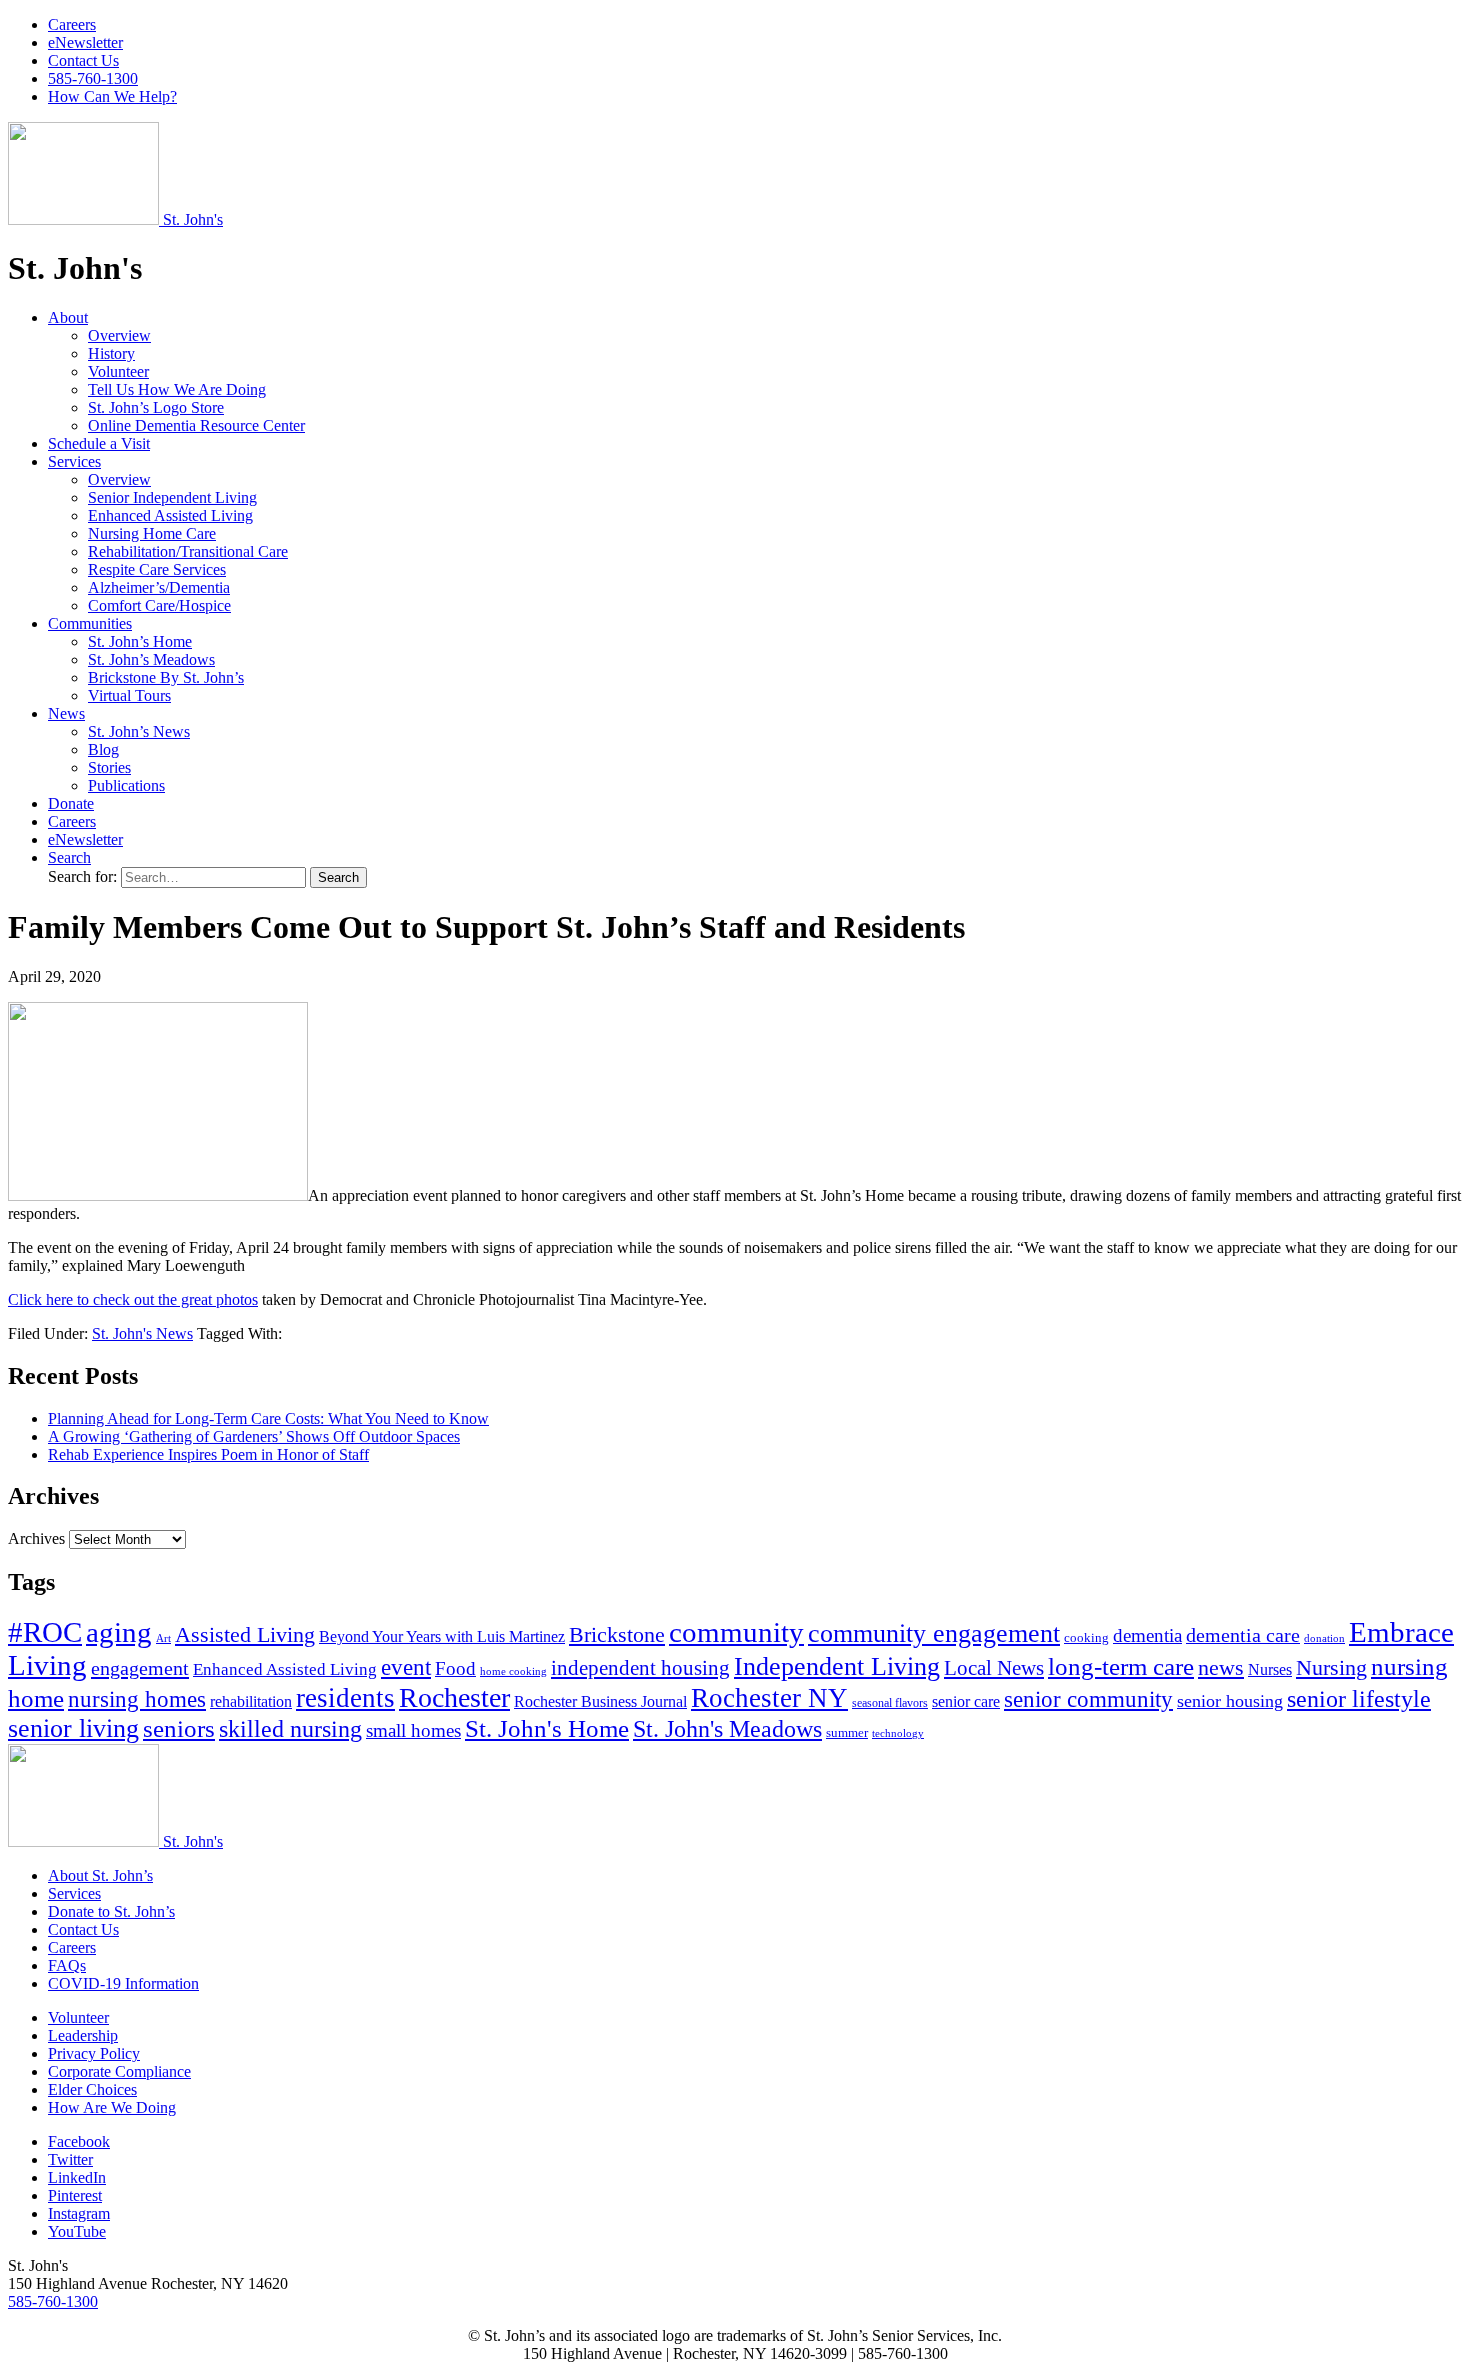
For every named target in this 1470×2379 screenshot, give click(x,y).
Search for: (84, 876)
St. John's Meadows (727, 1729)
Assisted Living (245, 1635)
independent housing (640, 1668)
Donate (71, 803)
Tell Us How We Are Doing (177, 389)
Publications (126, 785)
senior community (1088, 1699)
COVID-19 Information (123, 1983)
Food (455, 1668)
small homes (413, 1730)
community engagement (934, 1633)
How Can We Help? (112, 96)
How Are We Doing (112, 2107)
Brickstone (617, 1634)
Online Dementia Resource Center (196, 425)
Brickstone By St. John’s (166, 677)
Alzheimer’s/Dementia (159, 587)
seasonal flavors (890, 1703)
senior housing (1230, 1701)
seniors (179, 1728)
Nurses (1270, 1669)
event (406, 1667)
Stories (109, 767)
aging (119, 1632)
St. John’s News (139, 731)
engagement (140, 1668)
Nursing (1331, 1667)
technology (898, 1733)
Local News (994, 1668)
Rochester (454, 1697)
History (111, 353)
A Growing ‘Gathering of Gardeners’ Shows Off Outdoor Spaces (254, 1436)
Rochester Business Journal (600, 1701)
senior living (73, 1728)
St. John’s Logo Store (156, 407)
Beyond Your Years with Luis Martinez (442, 1636)
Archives (36, 1538)
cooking (1086, 1637)
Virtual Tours (129, 695)
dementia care (1243, 1635)
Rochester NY (769, 1698)
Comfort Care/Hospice (159, 605)
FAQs (67, 1965)
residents (345, 1698)
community (736, 1632)
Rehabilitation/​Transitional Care (188, 551)
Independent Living (837, 1666)
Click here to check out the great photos (133, 1299)
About (68, 317)
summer (847, 1732)
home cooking (513, 1671)
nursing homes (137, 1699)
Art (163, 1638)
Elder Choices (92, 2089)
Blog (103, 749)
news (1221, 1667)
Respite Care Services (157, 569)
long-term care (1121, 1666)
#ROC (45, 1632)
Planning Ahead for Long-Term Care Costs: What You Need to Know (268, 1418)
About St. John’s (100, 1875)
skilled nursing (290, 1729)
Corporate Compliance (119, 2071)
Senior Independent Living (172, 497)
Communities (90, 623)
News (66, 713)
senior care (966, 1701)
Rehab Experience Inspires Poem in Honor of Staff (208, 1454)
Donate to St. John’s (111, 1911)
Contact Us (83, 60)
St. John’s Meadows (151, 659)
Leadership (83, 2035)
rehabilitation (251, 1702)
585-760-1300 (93, 78)
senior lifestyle (1359, 1698)
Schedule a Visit (99, 443)
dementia (1147, 1635)
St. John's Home (547, 1728)
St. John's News (142, 1333)
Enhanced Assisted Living (170, 515)
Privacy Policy (94, 2053)
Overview (119, 335)
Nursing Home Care (152, 533)
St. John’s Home (140, 641)
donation (1324, 1638)
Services (74, 461)
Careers (72, 24)
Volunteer (118, 371)
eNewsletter (85, 42)
